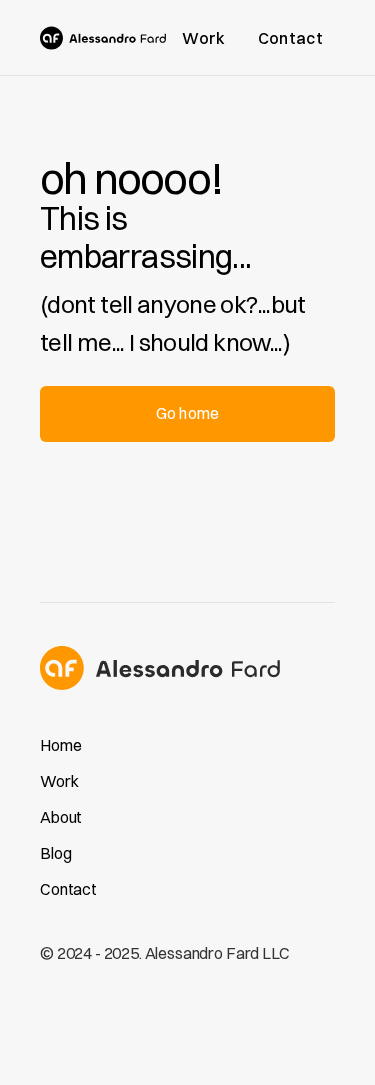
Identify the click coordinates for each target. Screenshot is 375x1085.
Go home (187, 413)
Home (60, 745)
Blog (55, 853)
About (61, 817)
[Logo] (103, 38)
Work (203, 38)
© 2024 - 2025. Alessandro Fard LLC (165, 953)
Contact (290, 38)
